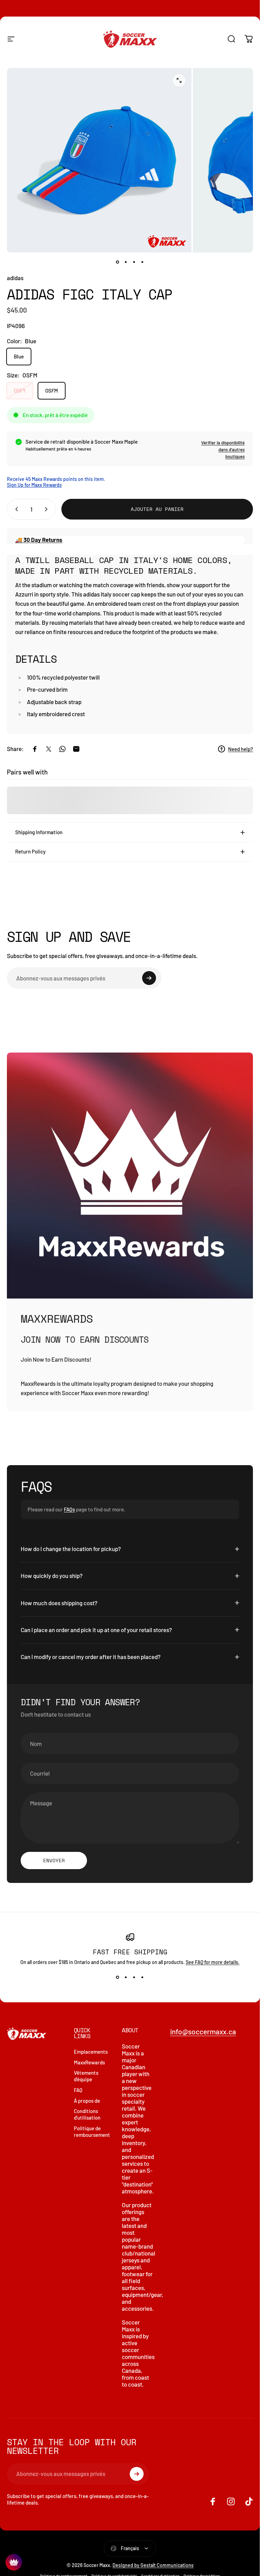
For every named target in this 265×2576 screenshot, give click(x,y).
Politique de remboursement (92, 2131)
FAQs (69, 1509)
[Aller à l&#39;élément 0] (118, 262)
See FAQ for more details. (213, 1962)
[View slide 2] (126, 1977)
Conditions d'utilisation (87, 2114)
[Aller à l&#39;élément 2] (126, 262)
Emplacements (91, 2052)
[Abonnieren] (149, 978)
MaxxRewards (89, 2062)
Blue (19, 356)
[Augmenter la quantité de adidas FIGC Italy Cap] (48, 509)
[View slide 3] (134, 1977)
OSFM (52, 391)
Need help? (241, 749)
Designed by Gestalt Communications (153, 2565)
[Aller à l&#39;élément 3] (134, 262)
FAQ (78, 2090)
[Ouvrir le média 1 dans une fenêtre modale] (179, 80)
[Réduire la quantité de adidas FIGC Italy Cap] (15, 509)
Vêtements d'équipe (86, 2076)
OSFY (20, 391)
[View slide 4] (143, 1977)
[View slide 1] (118, 1977)
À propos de (87, 2101)
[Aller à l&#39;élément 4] (143, 262)
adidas (15, 278)
